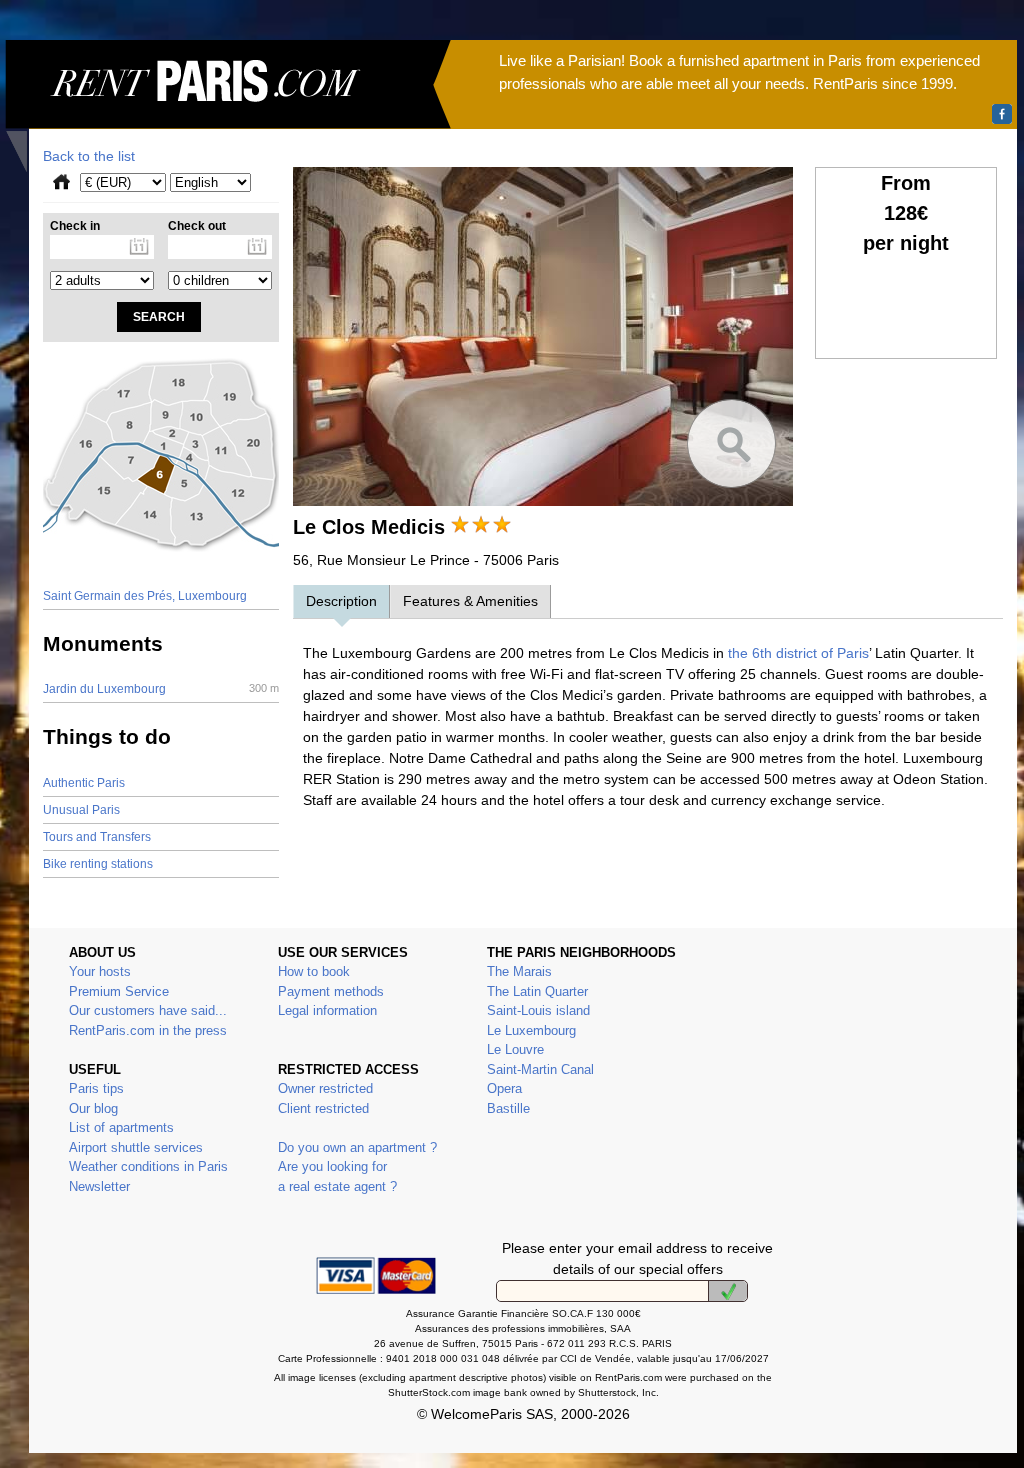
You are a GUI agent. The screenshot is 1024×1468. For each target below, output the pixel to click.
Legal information (327, 1010)
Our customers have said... (148, 1010)
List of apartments (121, 1127)
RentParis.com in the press (148, 1030)
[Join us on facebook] (1002, 114)
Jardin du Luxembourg (161, 689)
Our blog (93, 1108)
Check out (197, 226)
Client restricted (323, 1108)
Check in (75, 226)
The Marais (519, 971)
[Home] (228, 106)
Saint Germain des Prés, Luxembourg (145, 596)
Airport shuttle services (136, 1147)
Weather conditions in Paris (148, 1166)
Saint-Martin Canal (540, 1069)
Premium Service (119, 991)
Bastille (508, 1108)
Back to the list (89, 156)
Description (341, 601)
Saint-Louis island (538, 1010)
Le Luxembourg (531, 1030)
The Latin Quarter (537, 991)
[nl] (728, 1291)
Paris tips (96, 1088)
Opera (504, 1088)
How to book (314, 971)
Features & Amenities (470, 601)
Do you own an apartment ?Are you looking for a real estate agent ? (357, 1167)
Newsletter (99, 1186)
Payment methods (331, 991)
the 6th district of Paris (796, 653)
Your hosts (100, 971)
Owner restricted (325, 1088)
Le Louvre (515, 1049)
